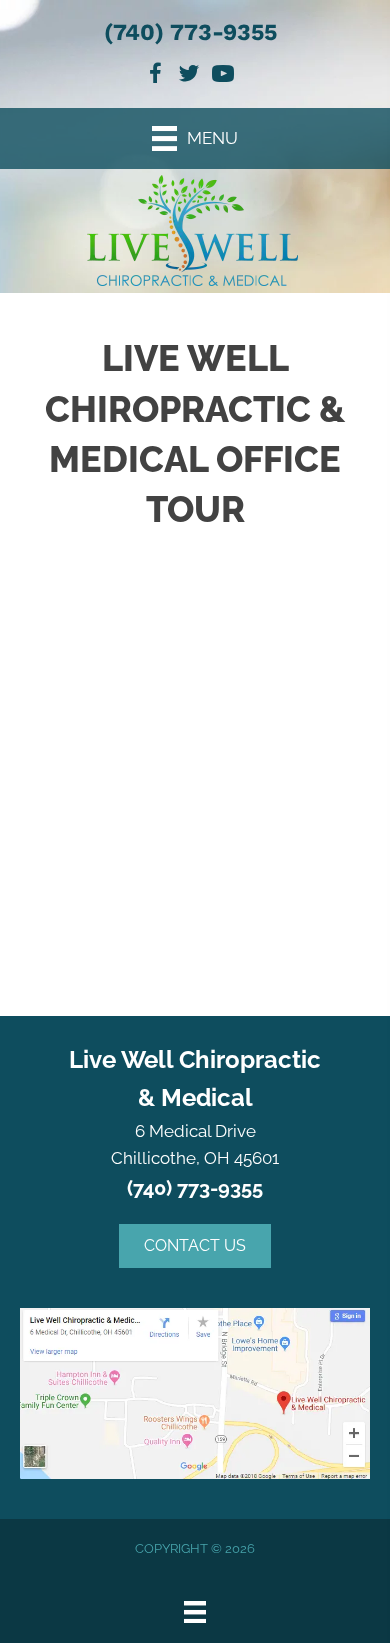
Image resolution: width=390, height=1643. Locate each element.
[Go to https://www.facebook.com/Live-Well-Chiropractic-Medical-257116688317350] (155, 76)
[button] (195, 1246)
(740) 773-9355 (190, 32)
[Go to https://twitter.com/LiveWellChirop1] (189, 76)
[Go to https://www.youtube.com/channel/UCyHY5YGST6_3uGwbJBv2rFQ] (223, 76)
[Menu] (195, 1612)
